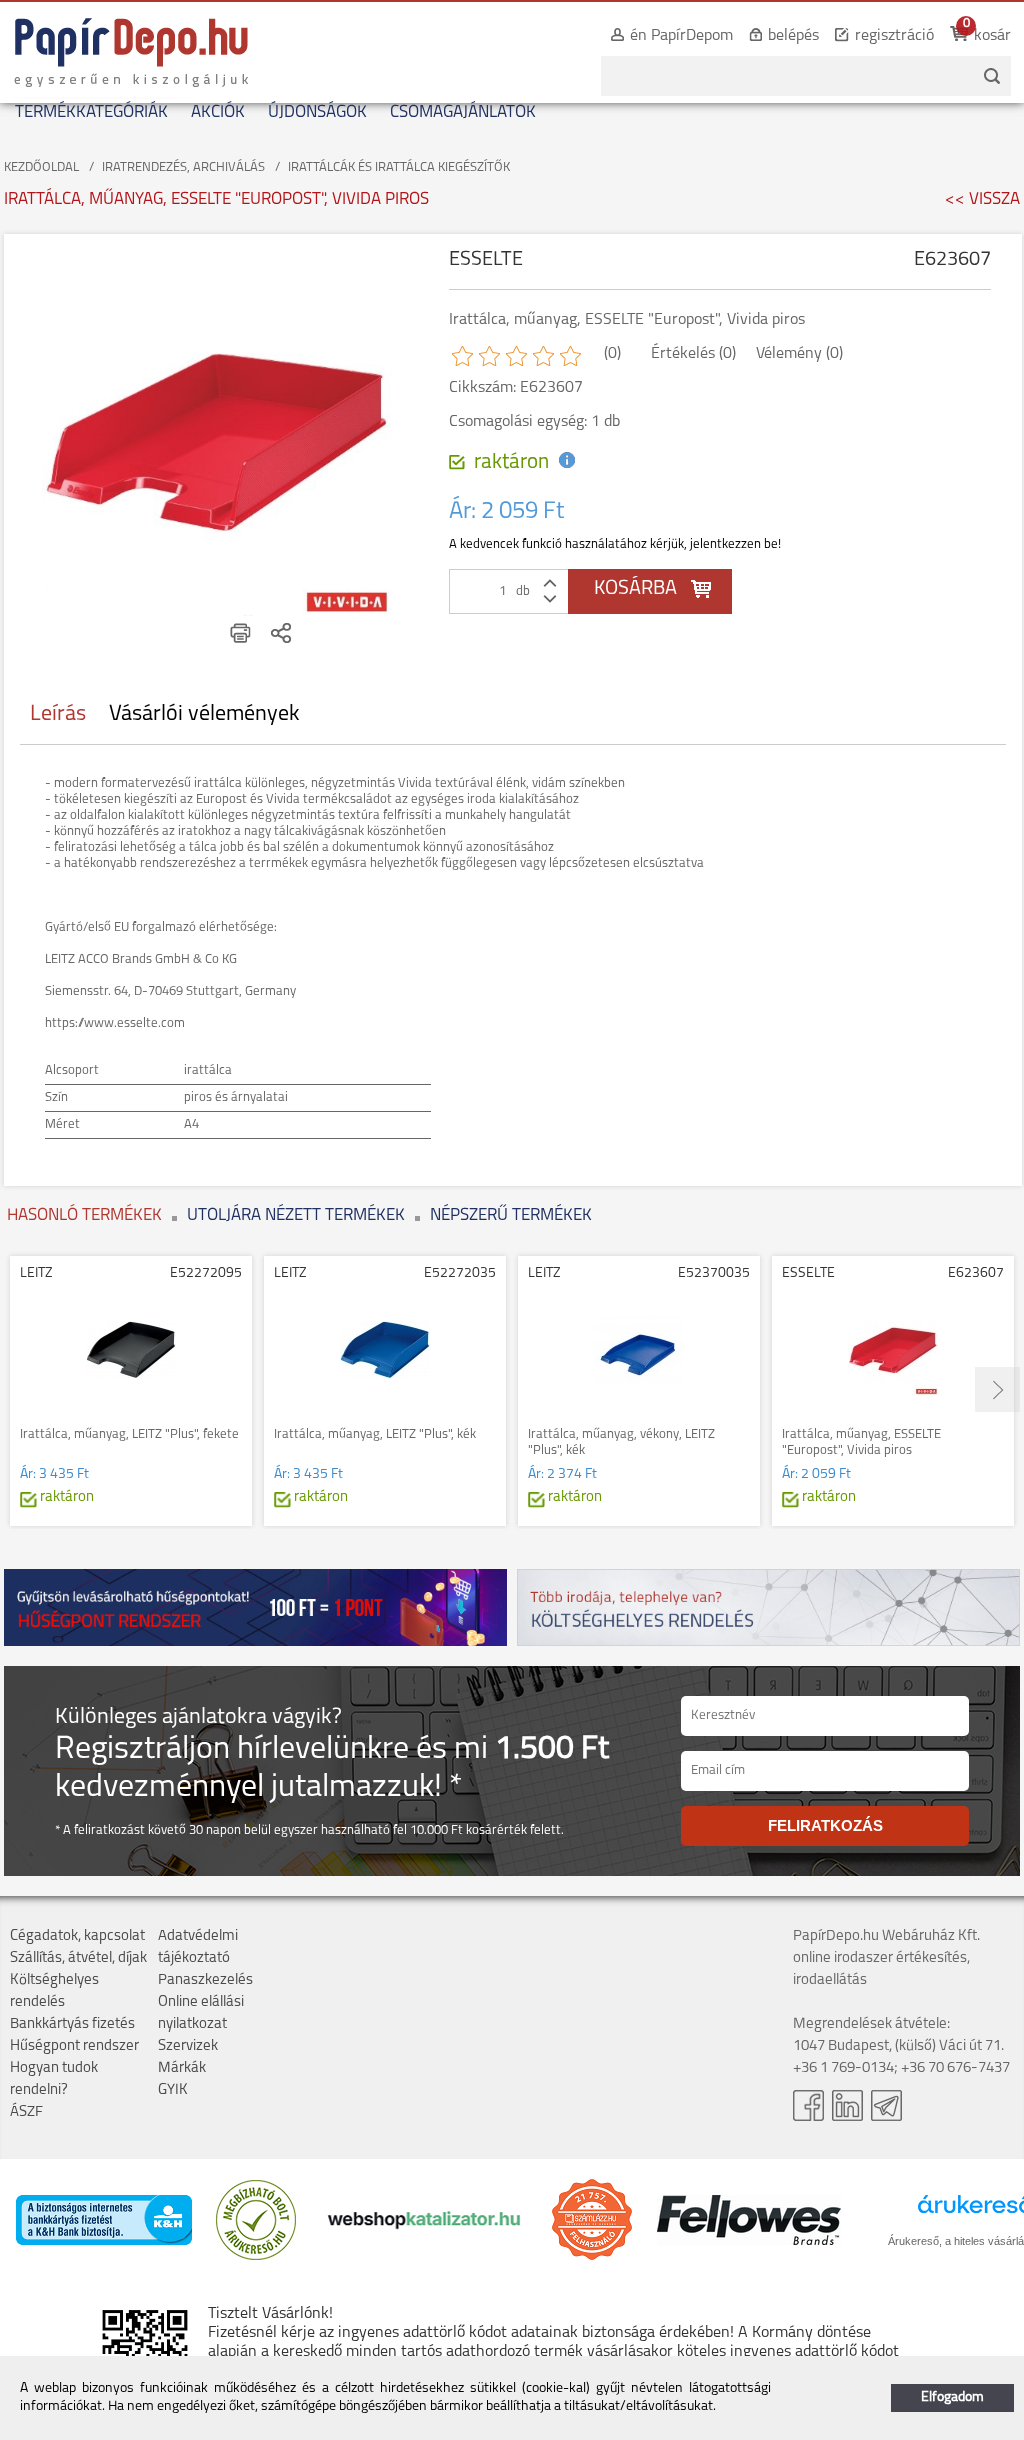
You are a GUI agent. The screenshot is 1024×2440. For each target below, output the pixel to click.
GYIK (173, 2090)
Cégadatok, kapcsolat (77, 1936)
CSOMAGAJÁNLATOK (463, 112)
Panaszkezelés (205, 1980)
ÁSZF (26, 2112)
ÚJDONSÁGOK (317, 112)
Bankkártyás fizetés (72, 2024)
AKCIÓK (218, 112)
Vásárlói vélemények (204, 714)
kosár (992, 36)
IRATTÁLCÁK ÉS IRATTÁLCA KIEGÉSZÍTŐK (399, 167)
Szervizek (188, 2046)
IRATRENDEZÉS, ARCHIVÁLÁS (183, 167)
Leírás (58, 714)
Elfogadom (952, 2397)
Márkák (182, 2068)
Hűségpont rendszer (74, 2046)
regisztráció (894, 36)
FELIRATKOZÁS (825, 1825)
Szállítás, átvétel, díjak (78, 1958)
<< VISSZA (982, 199)
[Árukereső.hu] (256, 2256)
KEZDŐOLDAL (41, 167)
